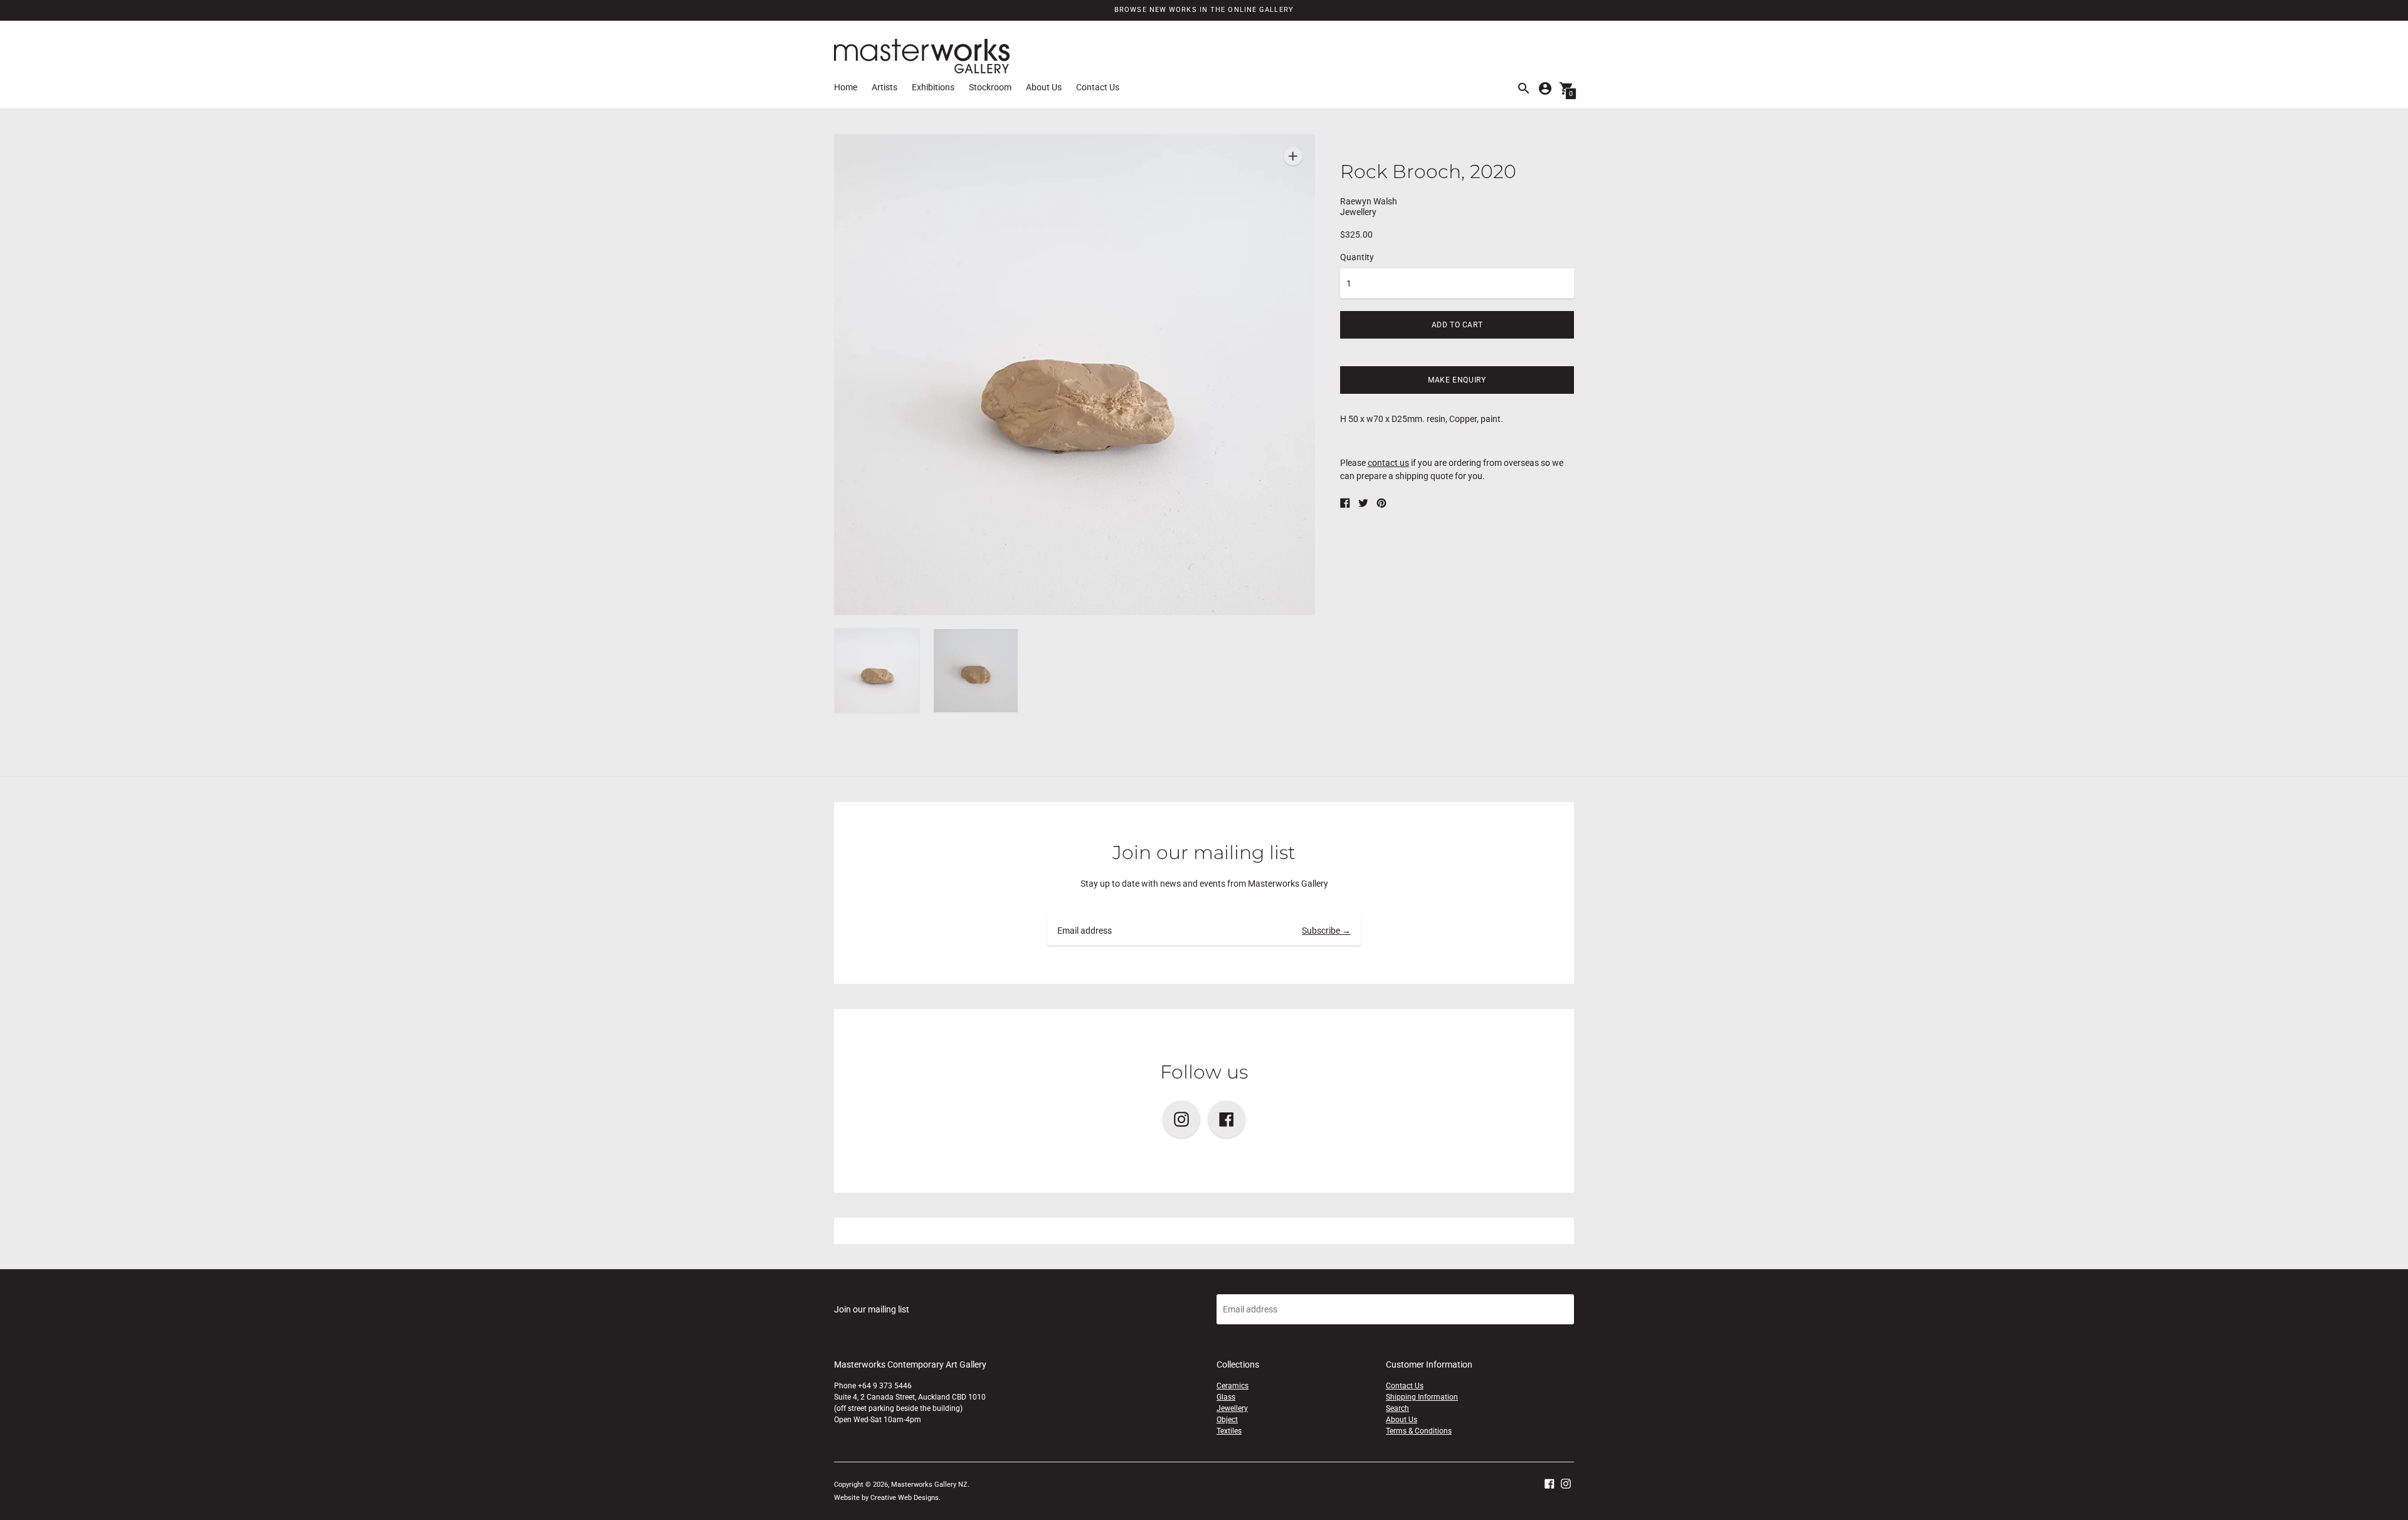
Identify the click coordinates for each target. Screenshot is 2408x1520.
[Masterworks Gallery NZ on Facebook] (1550, 1482)
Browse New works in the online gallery (1204, 10)
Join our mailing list (1204, 852)
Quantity (1357, 257)
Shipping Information (1422, 1397)
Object (1227, 1420)
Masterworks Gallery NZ (929, 1485)
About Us (1044, 87)
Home (846, 87)
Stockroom (990, 87)
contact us (1388, 463)
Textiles (1229, 1431)
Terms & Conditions (1419, 1431)
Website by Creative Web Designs (886, 1498)
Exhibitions (933, 87)
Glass (1226, 1397)
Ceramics (1233, 1386)
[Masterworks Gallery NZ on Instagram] (1566, 1482)
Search (1397, 1408)
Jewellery (1232, 1408)
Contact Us (1098, 87)
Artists (885, 87)
